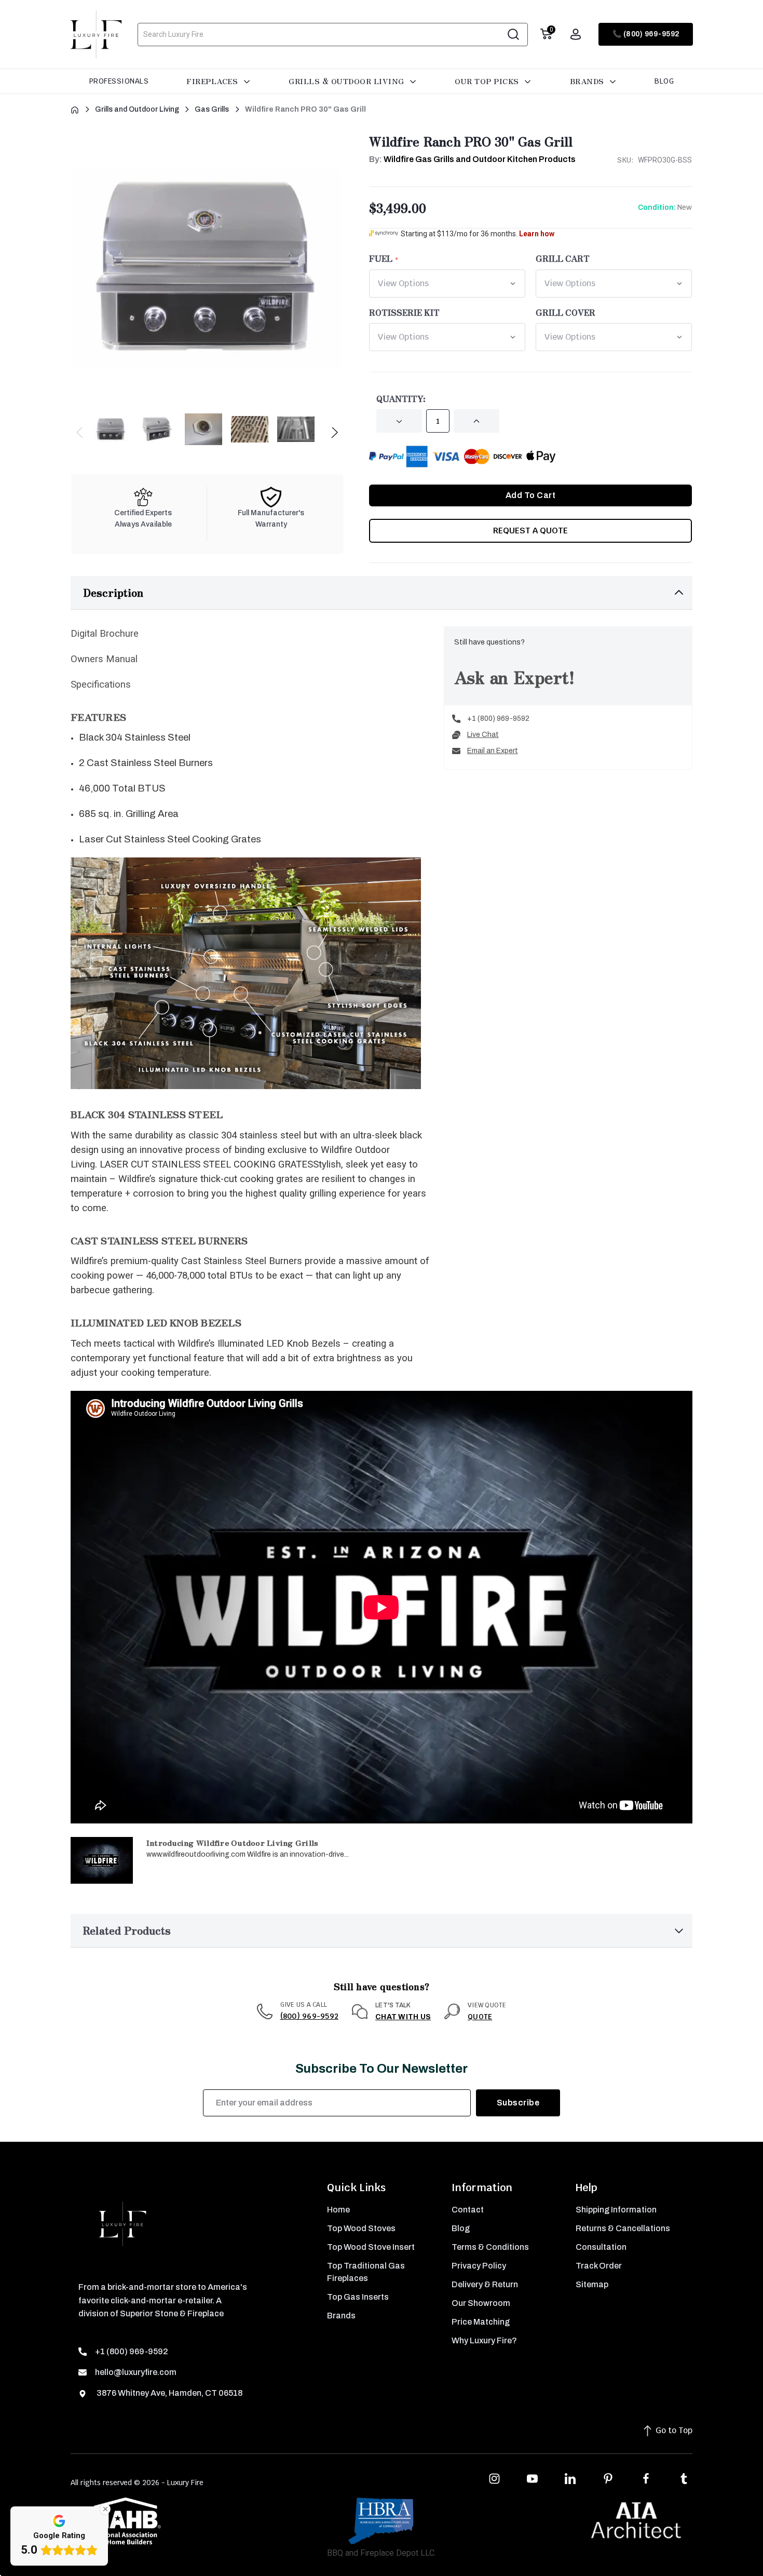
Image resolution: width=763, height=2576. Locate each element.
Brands (588, 81)
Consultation (601, 2247)
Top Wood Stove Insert (371, 2247)
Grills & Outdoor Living (348, 81)
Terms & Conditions (490, 2247)
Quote (480, 2017)
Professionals (119, 81)
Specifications (101, 685)
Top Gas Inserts (358, 2297)
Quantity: (401, 398)
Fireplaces (213, 81)
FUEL (381, 258)
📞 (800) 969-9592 (646, 34)
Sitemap (592, 2284)
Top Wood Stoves (361, 2228)
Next (334, 435)
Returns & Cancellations (623, 2228)
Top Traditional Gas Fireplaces (366, 2272)
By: (472, 159)
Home (338, 2210)
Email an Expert (493, 751)
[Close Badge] (105, 2509)
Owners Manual (104, 659)
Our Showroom (481, 2303)
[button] (382, 593)
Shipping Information (616, 2210)
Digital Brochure (105, 634)
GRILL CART (563, 258)
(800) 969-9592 (310, 2016)
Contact (468, 2210)
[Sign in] (576, 34)
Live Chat (483, 735)
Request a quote (530, 531)
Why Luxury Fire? (484, 2340)
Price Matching (481, 2322)
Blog (664, 81)
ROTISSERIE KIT (404, 312)
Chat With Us (403, 2017)
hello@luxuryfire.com (136, 2372)
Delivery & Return (485, 2284)
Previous (80, 435)
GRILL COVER (566, 312)
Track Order (599, 2266)
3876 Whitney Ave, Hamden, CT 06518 (169, 2393)
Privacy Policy (479, 2266)
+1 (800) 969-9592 (498, 719)
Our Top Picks (488, 81)
